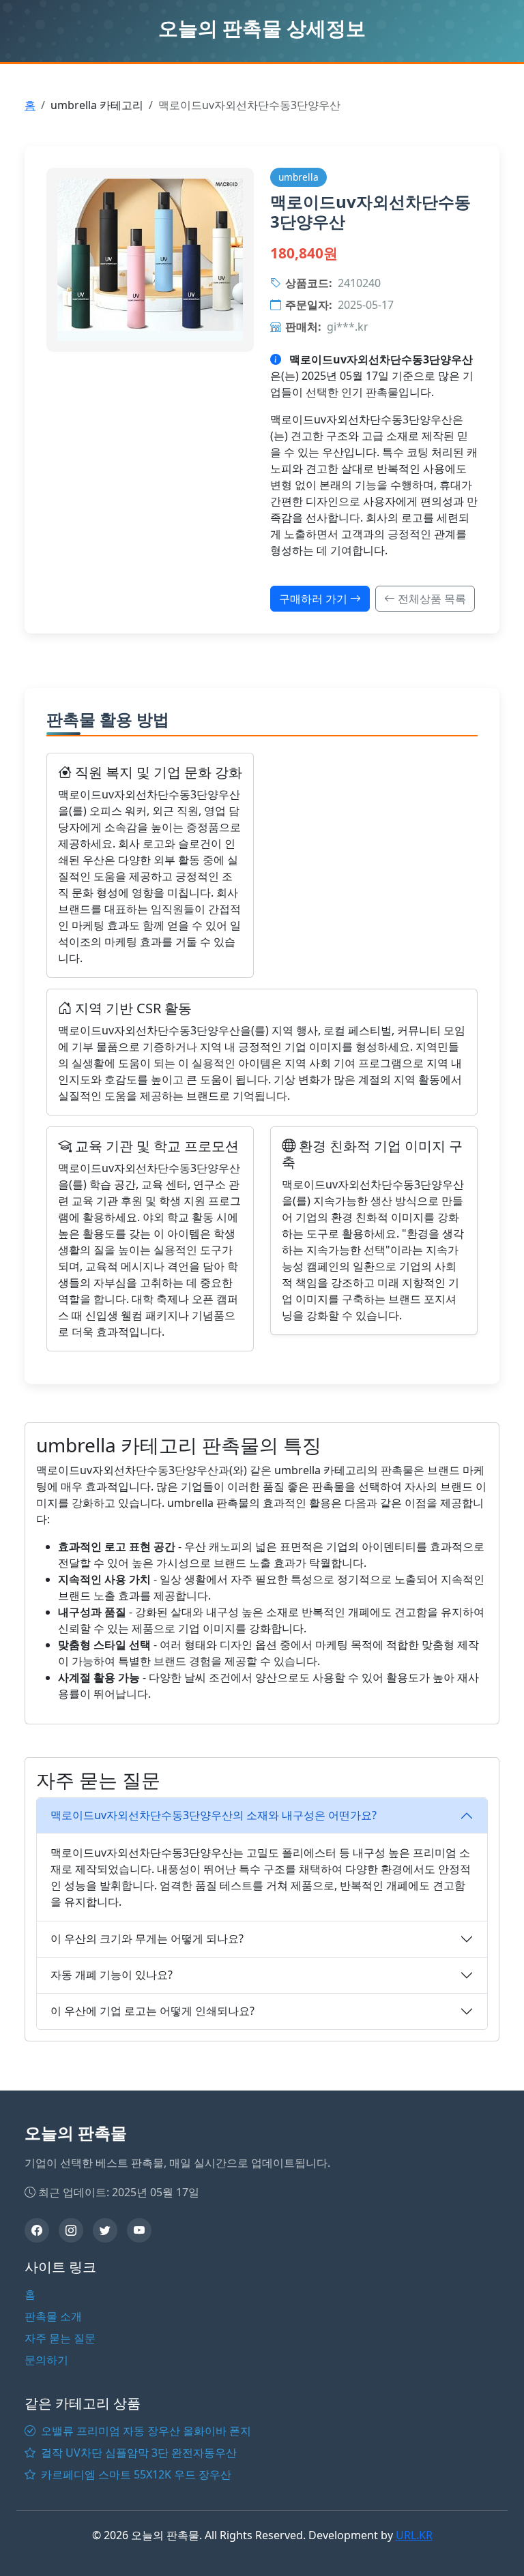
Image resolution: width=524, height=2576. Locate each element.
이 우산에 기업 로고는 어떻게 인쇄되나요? (152, 2011)
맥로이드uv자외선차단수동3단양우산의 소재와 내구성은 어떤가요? (214, 1815)
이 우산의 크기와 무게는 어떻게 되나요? (147, 1938)
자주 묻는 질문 (60, 2338)
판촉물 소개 (53, 2316)
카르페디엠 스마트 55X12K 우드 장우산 (135, 2474)
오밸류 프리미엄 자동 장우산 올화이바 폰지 (145, 2431)
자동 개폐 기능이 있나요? (112, 1975)
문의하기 (46, 2360)
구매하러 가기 (315, 599)
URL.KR (414, 2535)
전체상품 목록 (431, 599)
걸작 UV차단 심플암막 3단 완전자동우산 (137, 2453)
